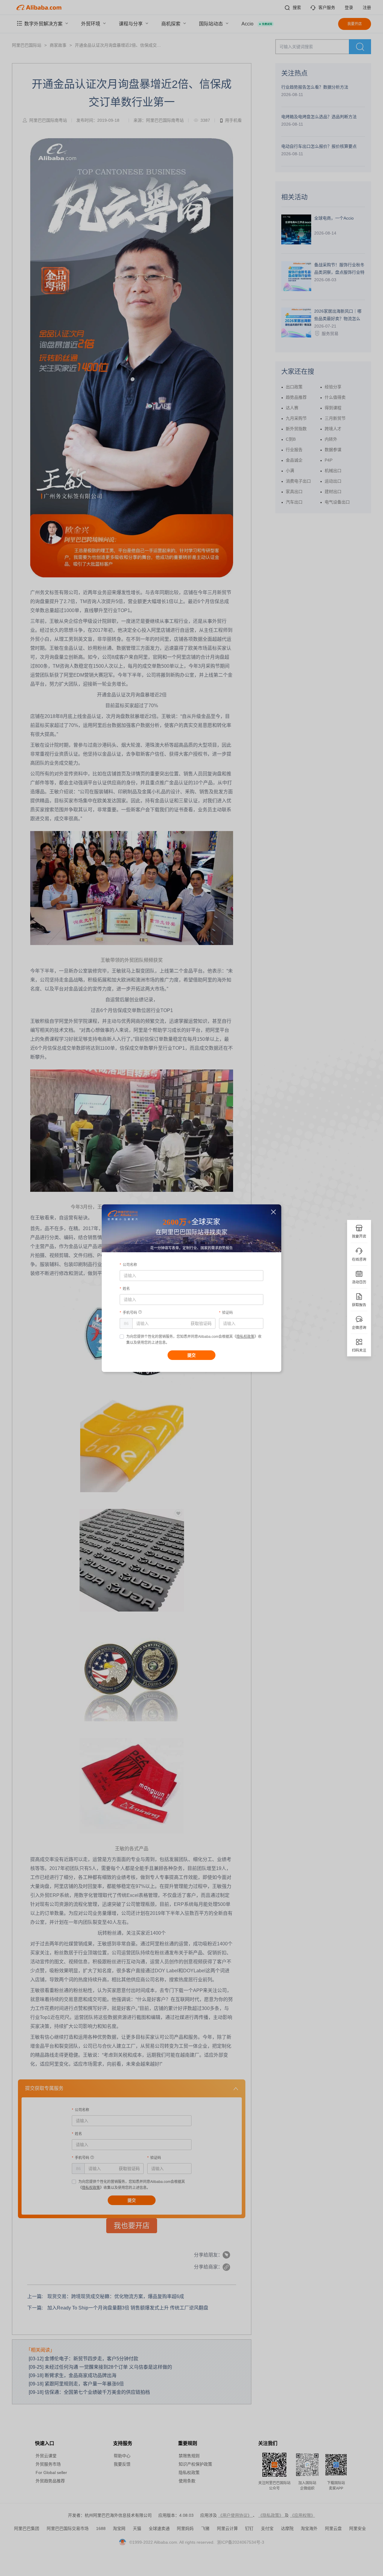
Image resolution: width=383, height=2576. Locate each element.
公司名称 (130, 1265)
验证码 (227, 1313)
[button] (274, 1212)
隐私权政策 (245, 1337)
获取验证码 (201, 1323)
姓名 (126, 1289)
